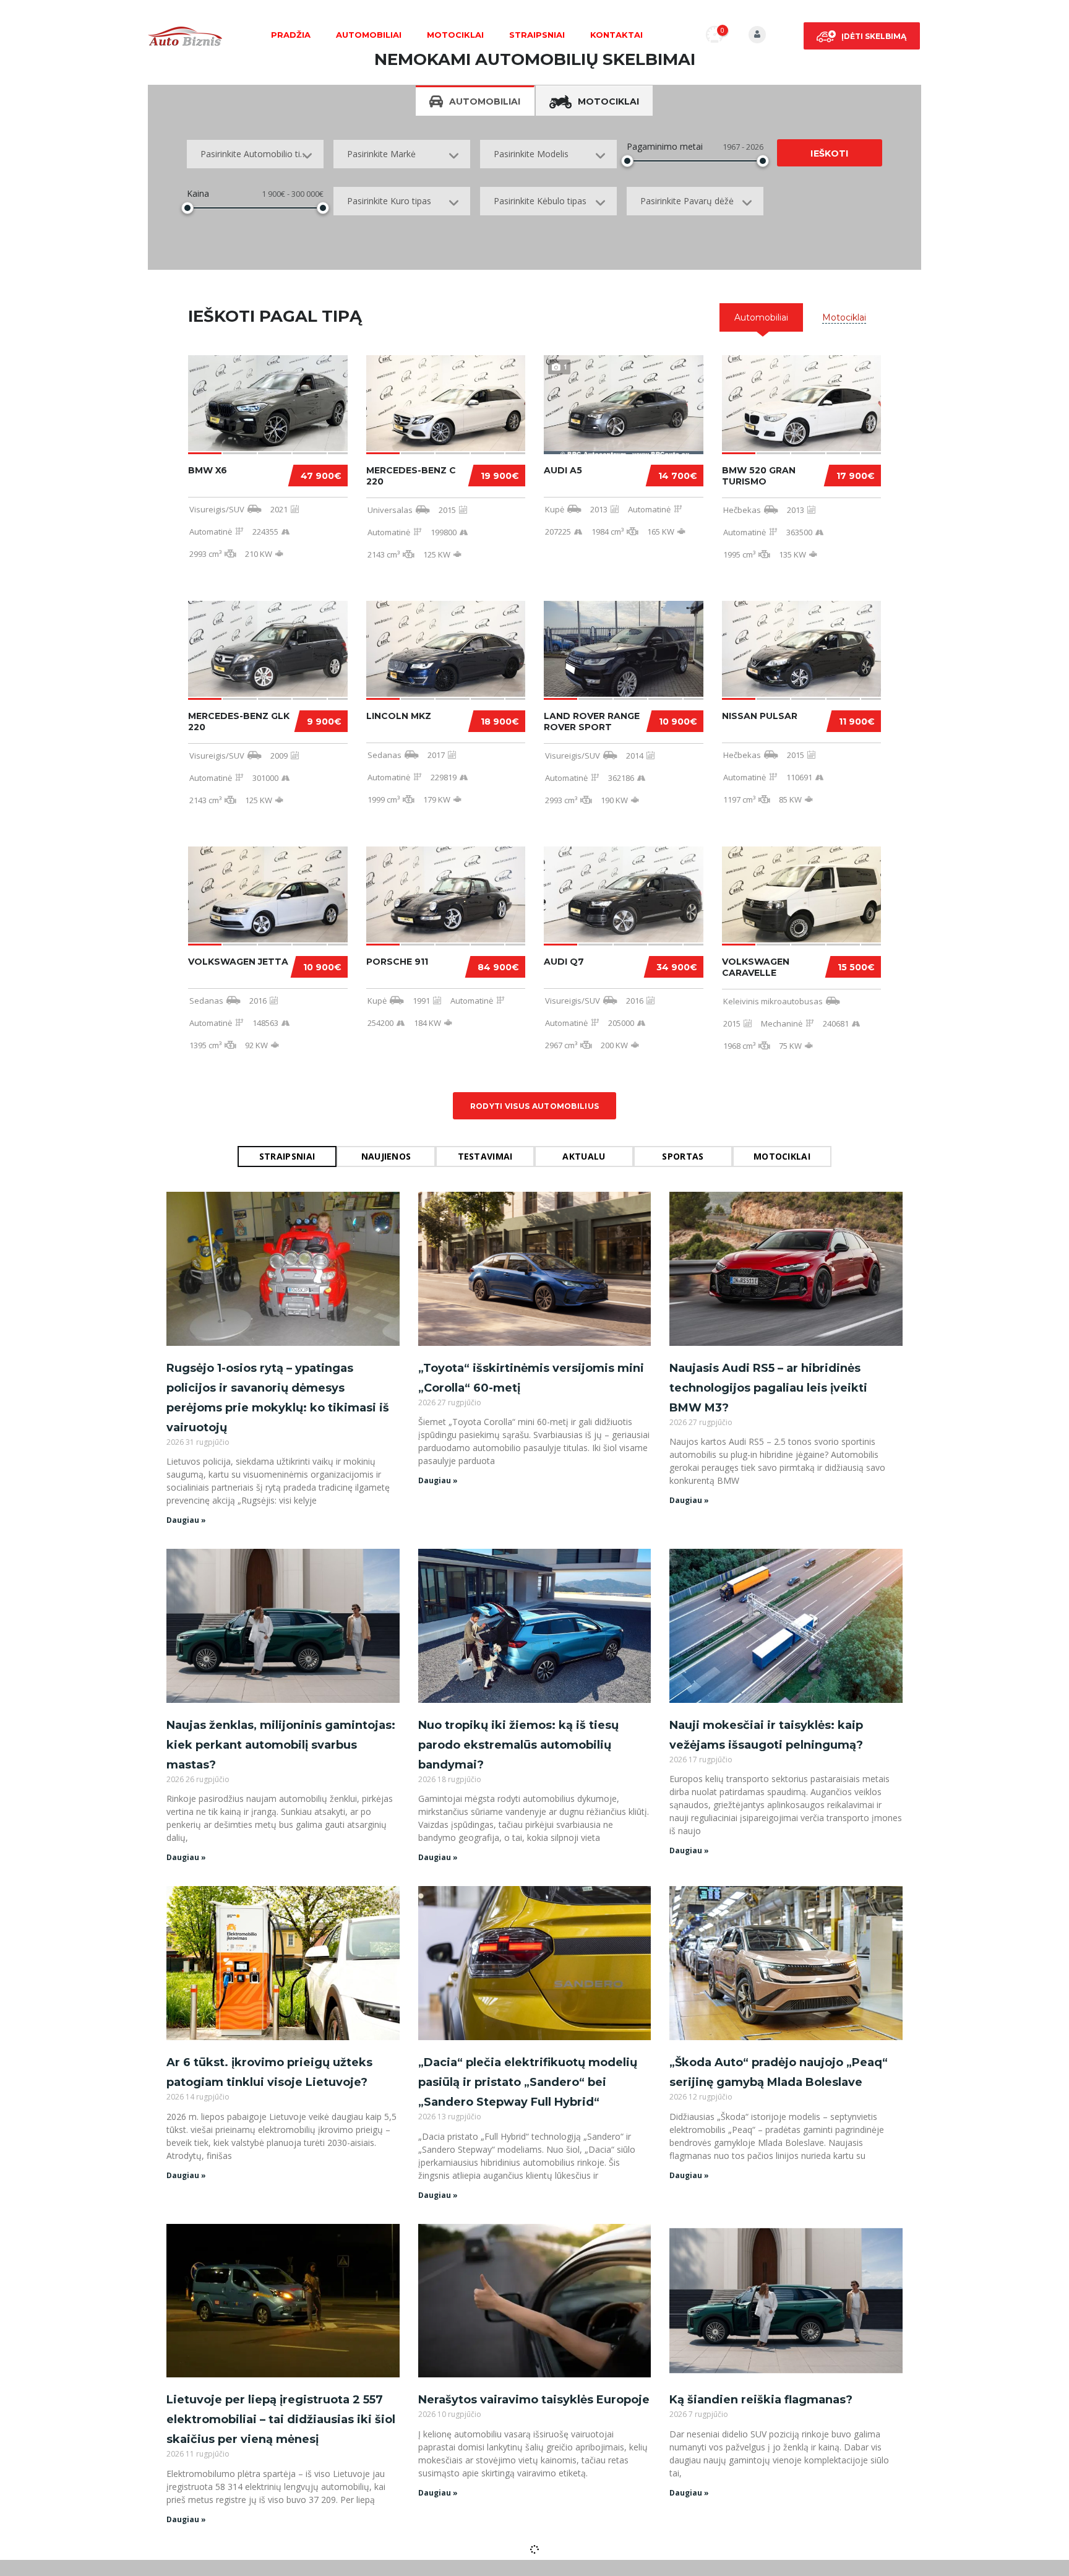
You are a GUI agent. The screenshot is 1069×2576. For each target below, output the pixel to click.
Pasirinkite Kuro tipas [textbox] (389, 201)
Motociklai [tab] (608, 101)
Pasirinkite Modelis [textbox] (531, 154)
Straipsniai (537, 35)
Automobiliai (369, 35)
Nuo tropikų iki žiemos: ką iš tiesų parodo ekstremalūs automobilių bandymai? (518, 1745)
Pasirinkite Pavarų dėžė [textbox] (687, 201)
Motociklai (455, 35)
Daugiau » (186, 1520)
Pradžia (291, 35)
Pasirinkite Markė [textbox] (381, 154)
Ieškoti (829, 153)
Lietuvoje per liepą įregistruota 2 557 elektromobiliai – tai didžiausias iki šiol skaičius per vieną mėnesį (281, 2419)
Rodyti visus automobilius (535, 1106)
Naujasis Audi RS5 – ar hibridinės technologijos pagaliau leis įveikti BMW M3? (768, 1388)
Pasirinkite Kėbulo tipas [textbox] (540, 201)
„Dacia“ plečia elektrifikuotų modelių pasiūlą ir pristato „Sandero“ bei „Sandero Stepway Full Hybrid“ (528, 2082)
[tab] (761, 317)
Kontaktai (616, 35)
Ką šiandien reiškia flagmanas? (761, 2400)
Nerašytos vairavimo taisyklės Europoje (534, 2400)
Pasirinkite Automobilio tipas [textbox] (257, 154)
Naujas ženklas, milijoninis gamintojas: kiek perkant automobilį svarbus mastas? (281, 1745)
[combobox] (255, 154)
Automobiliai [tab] (485, 101)
